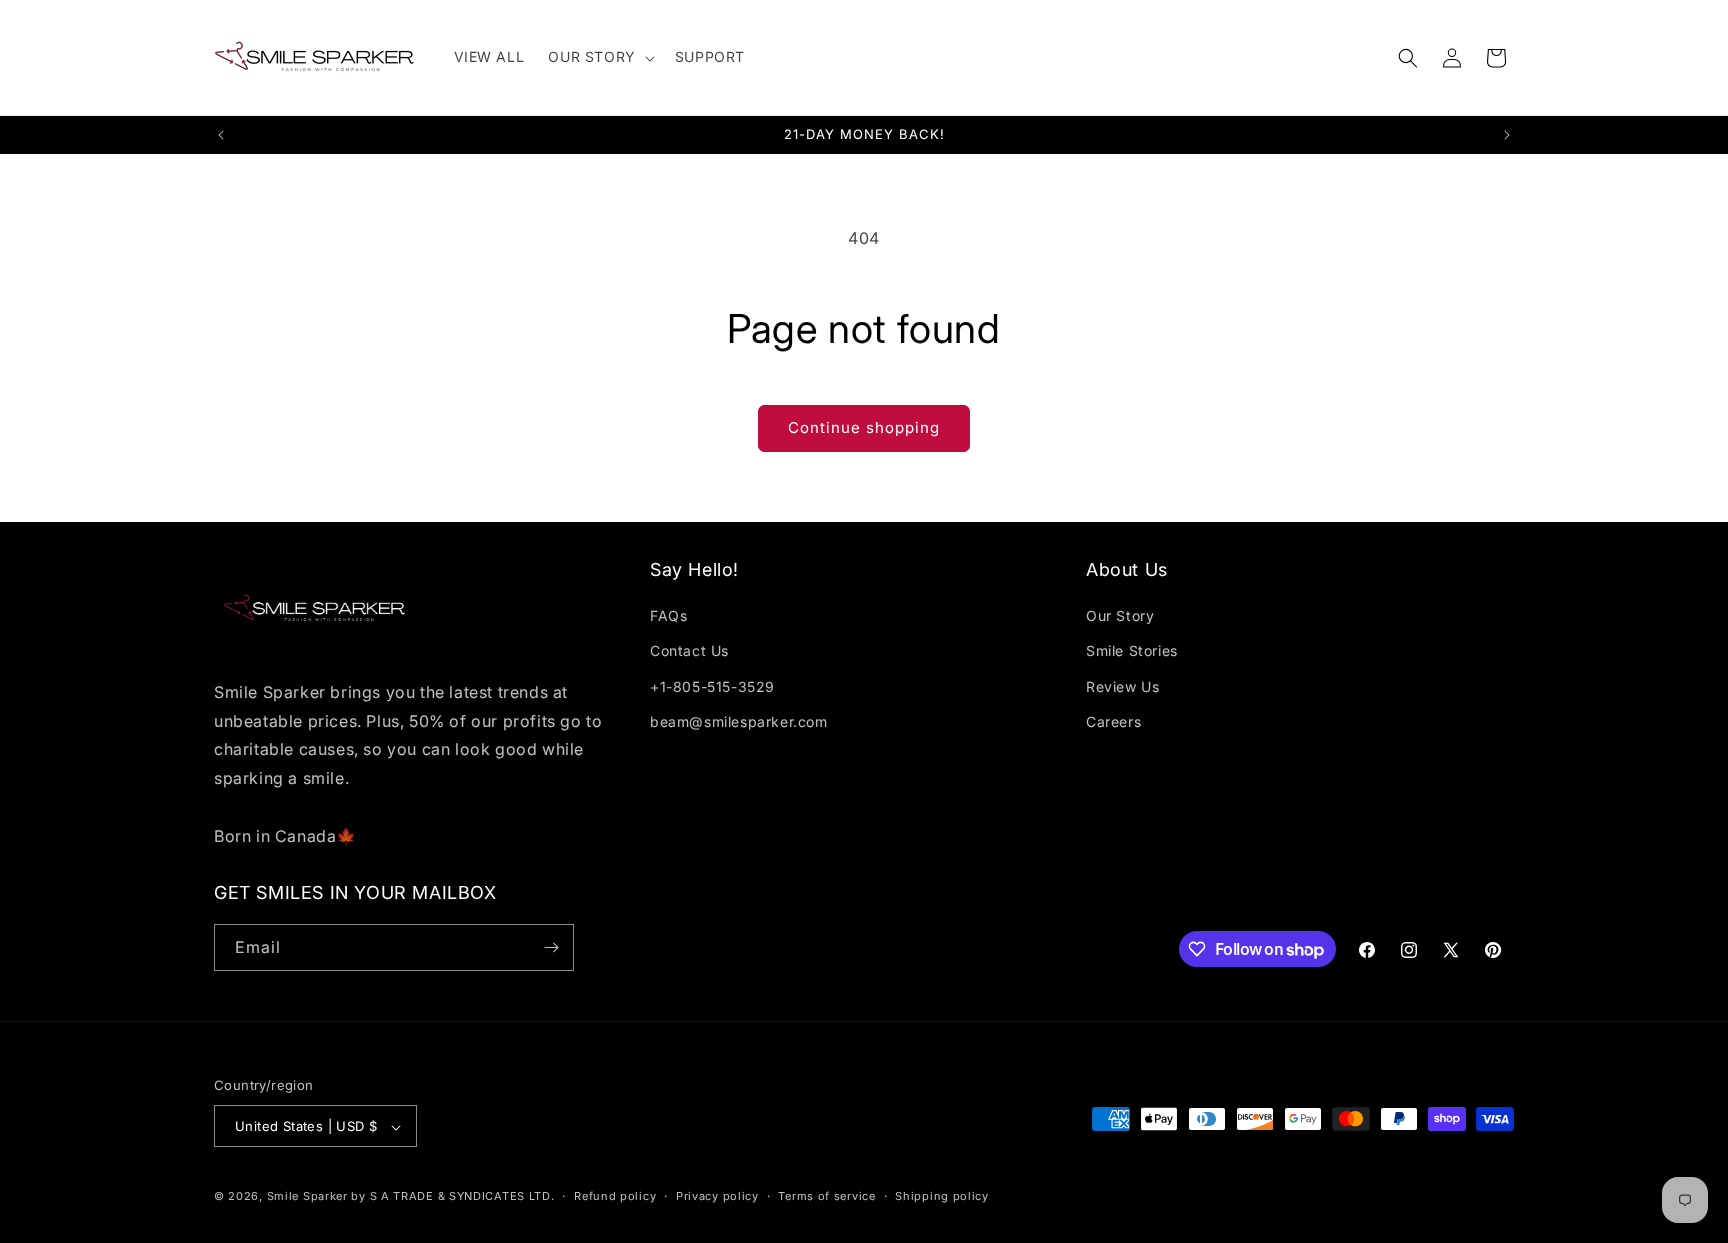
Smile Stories (1132, 651)
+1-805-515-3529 (712, 686)
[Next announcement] (1507, 135)
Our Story (1120, 615)
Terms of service (826, 1196)
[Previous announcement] (221, 135)
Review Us (1122, 686)
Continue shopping (864, 427)
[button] (599, 57)
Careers (1113, 721)
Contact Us (689, 651)
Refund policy (615, 1196)
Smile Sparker (307, 1197)
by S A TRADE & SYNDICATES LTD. (452, 1197)
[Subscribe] (551, 947)
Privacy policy (717, 1196)
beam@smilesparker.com (739, 721)
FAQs (668, 615)
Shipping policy (942, 1196)
